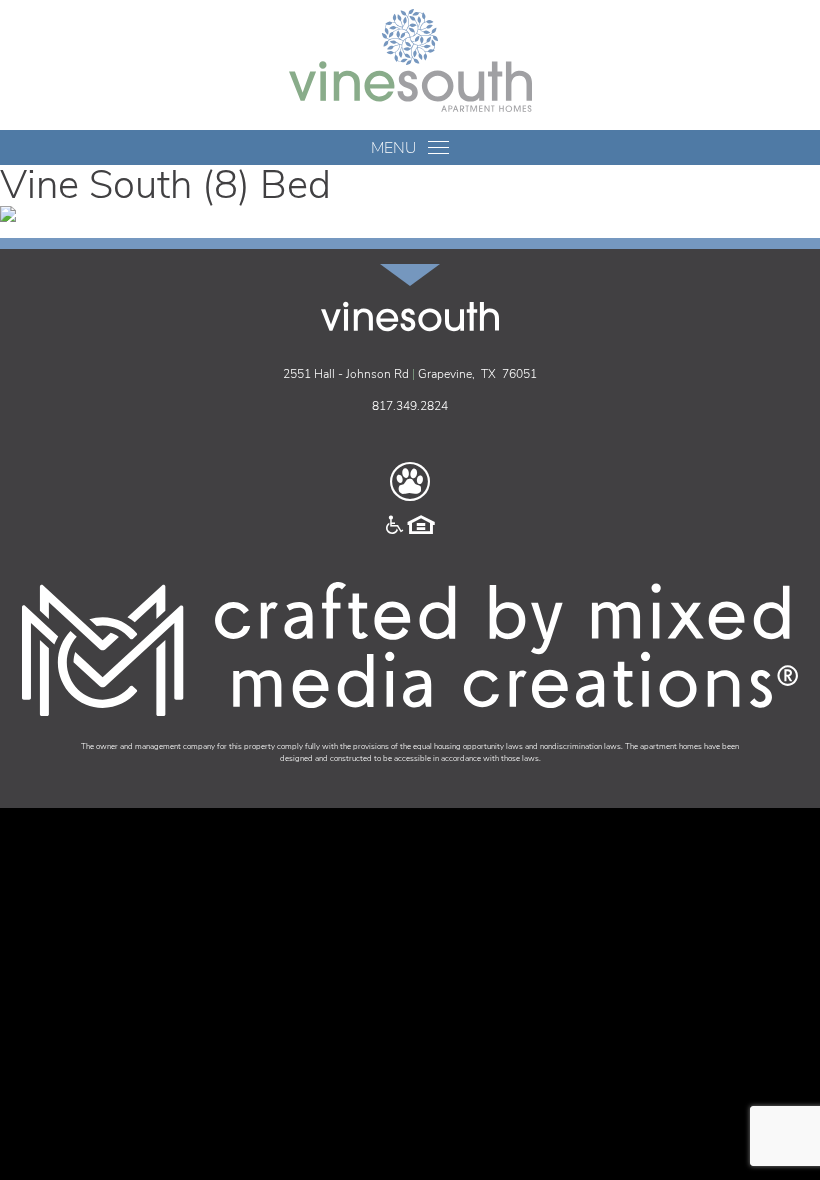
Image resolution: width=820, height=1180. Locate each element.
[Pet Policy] (410, 482)
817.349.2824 (410, 406)
